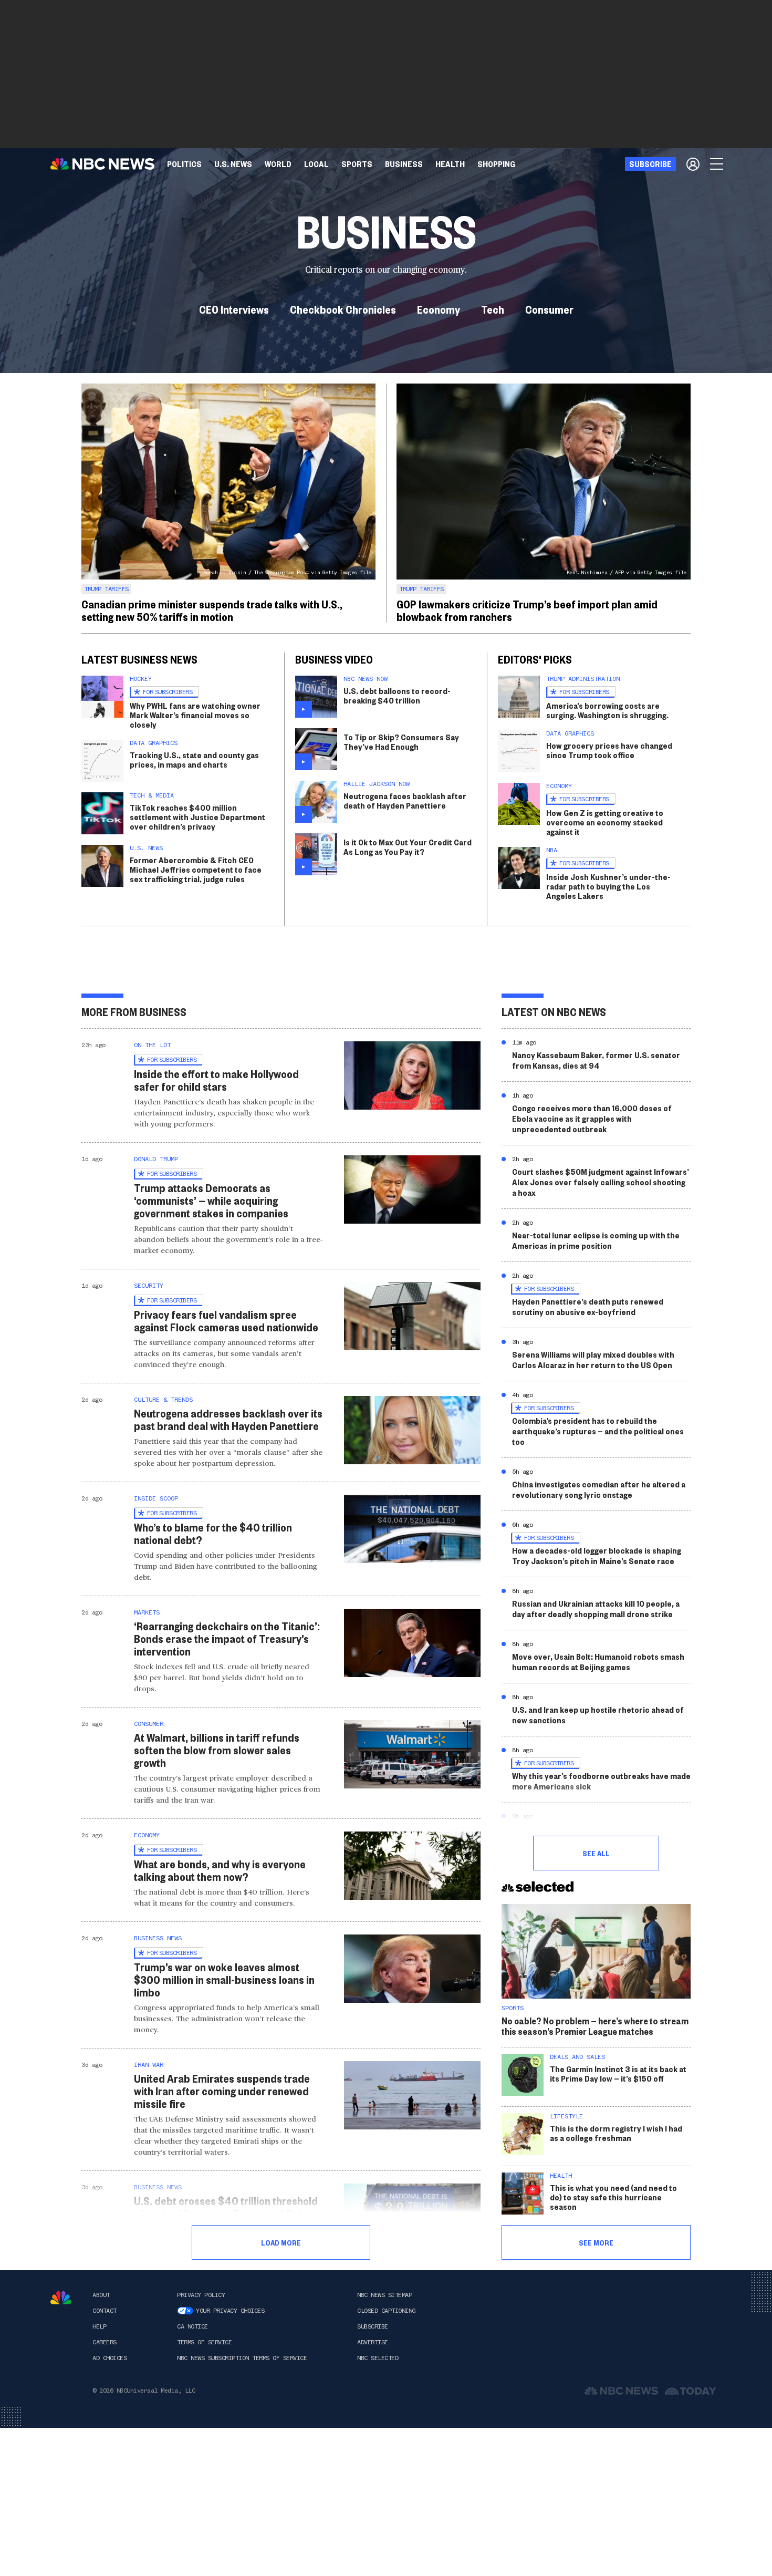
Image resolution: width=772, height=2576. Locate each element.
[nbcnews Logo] (61, 2298)
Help (99, 2326)
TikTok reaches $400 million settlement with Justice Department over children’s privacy (197, 817)
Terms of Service (204, 2342)
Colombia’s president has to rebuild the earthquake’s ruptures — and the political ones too (598, 1431)
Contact (105, 2311)
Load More (281, 2242)
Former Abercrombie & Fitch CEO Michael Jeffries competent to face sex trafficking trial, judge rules (196, 869)
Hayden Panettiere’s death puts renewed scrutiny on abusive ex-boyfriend (588, 1306)
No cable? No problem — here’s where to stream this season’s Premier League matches (595, 2026)
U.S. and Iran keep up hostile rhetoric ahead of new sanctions (598, 1715)
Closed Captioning (386, 2311)
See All (596, 1853)
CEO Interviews (234, 309)
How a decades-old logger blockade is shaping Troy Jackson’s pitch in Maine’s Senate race (597, 1555)
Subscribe (373, 2326)
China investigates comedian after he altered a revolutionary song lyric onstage (599, 1489)
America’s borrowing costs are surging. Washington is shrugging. (607, 710)
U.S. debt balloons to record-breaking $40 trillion (397, 695)
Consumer (549, 309)
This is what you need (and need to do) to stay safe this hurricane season (613, 2197)
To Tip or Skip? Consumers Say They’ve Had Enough (401, 742)
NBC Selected (378, 2358)
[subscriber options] (693, 164)
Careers (105, 2342)
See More (596, 2242)
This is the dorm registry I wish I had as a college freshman (616, 2133)
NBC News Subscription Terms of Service (242, 2358)
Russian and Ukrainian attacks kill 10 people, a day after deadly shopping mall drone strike (596, 1608)
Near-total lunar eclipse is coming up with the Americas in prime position (596, 1240)
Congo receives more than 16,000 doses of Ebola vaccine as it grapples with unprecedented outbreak (592, 1118)
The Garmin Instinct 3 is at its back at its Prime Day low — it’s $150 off (618, 2073)
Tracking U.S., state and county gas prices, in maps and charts (194, 759)
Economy (439, 309)
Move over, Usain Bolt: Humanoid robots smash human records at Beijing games (598, 1662)
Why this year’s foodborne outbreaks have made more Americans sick (601, 1781)
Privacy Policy (201, 2295)
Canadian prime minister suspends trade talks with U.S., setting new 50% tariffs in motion (212, 610)
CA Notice (192, 2326)
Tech (493, 309)
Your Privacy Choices (230, 2311)
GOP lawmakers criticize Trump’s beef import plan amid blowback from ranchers (527, 610)
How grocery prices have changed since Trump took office (609, 750)
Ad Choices (109, 2358)
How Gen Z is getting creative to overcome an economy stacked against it (605, 822)
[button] (316, 164)
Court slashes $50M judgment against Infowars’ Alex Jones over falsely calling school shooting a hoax (601, 1182)
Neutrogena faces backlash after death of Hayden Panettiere (405, 800)
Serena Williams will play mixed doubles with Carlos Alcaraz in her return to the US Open (593, 1359)
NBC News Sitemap (384, 2295)
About (101, 2295)
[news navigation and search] (717, 164)
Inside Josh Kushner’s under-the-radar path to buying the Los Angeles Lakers (608, 886)
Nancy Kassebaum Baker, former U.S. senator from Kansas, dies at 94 (596, 1060)
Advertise (373, 2342)
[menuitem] (184, 164)
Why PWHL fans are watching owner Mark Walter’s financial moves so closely (195, 715)
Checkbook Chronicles (343, 309)
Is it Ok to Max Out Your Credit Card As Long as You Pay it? (408, 847)
